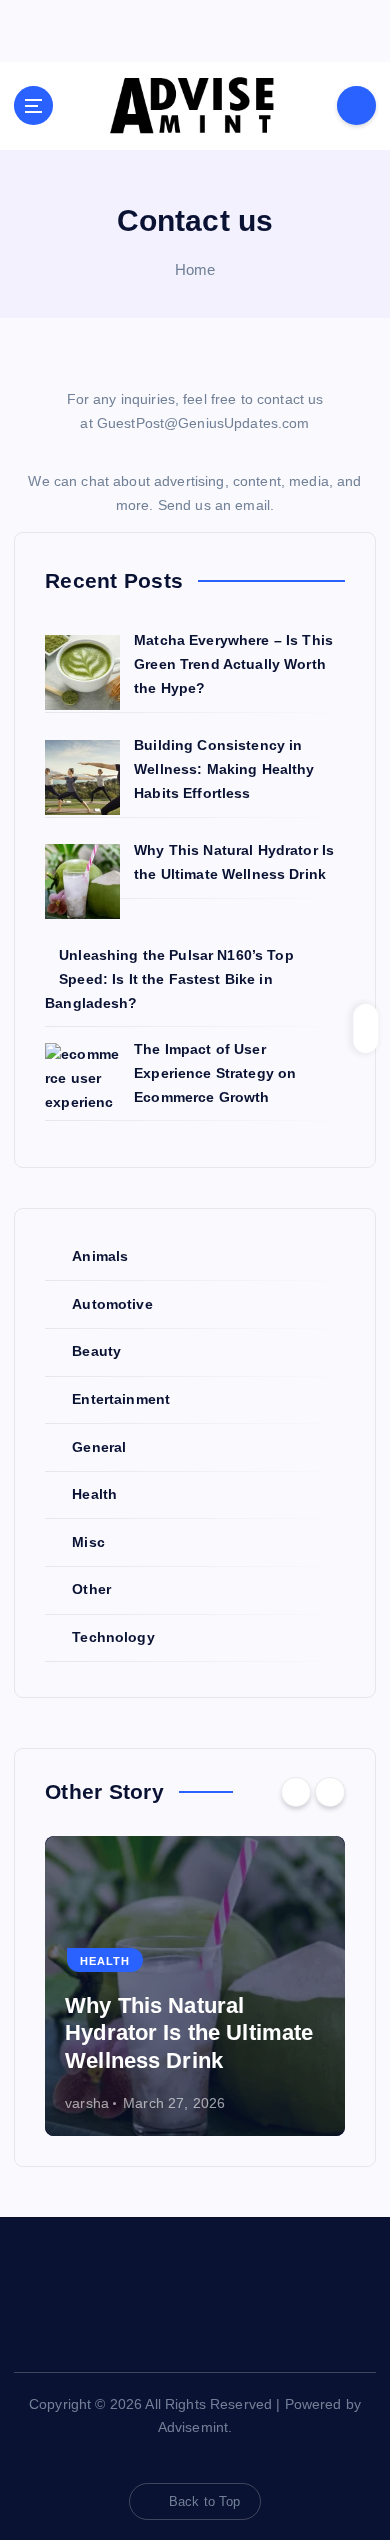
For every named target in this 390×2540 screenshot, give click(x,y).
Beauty (96, 1351)
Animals (100, 1256)
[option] (195, 1986)
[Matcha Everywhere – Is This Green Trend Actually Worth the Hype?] (82, 672)
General (99, 1447)
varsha (87, 2103)
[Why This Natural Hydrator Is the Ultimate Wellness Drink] (82, 881)
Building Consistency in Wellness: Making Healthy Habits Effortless (224, 769)
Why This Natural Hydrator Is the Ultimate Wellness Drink (189, 2033)
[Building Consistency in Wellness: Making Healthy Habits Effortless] (82, 777)
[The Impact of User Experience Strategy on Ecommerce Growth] (82, 1080)
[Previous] (296, 1792)
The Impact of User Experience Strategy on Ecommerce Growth (215, 1073)
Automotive (112, 1304)
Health (94, 1494)
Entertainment (121, 1399)
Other (91, 1589)
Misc (88, 1542)
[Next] (330, 1792)
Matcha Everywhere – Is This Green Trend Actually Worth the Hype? (233, 664)
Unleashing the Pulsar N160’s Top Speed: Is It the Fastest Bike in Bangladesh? (169, 979)
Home (195, 269)
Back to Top (205, 2501)
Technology (113, 1637)
